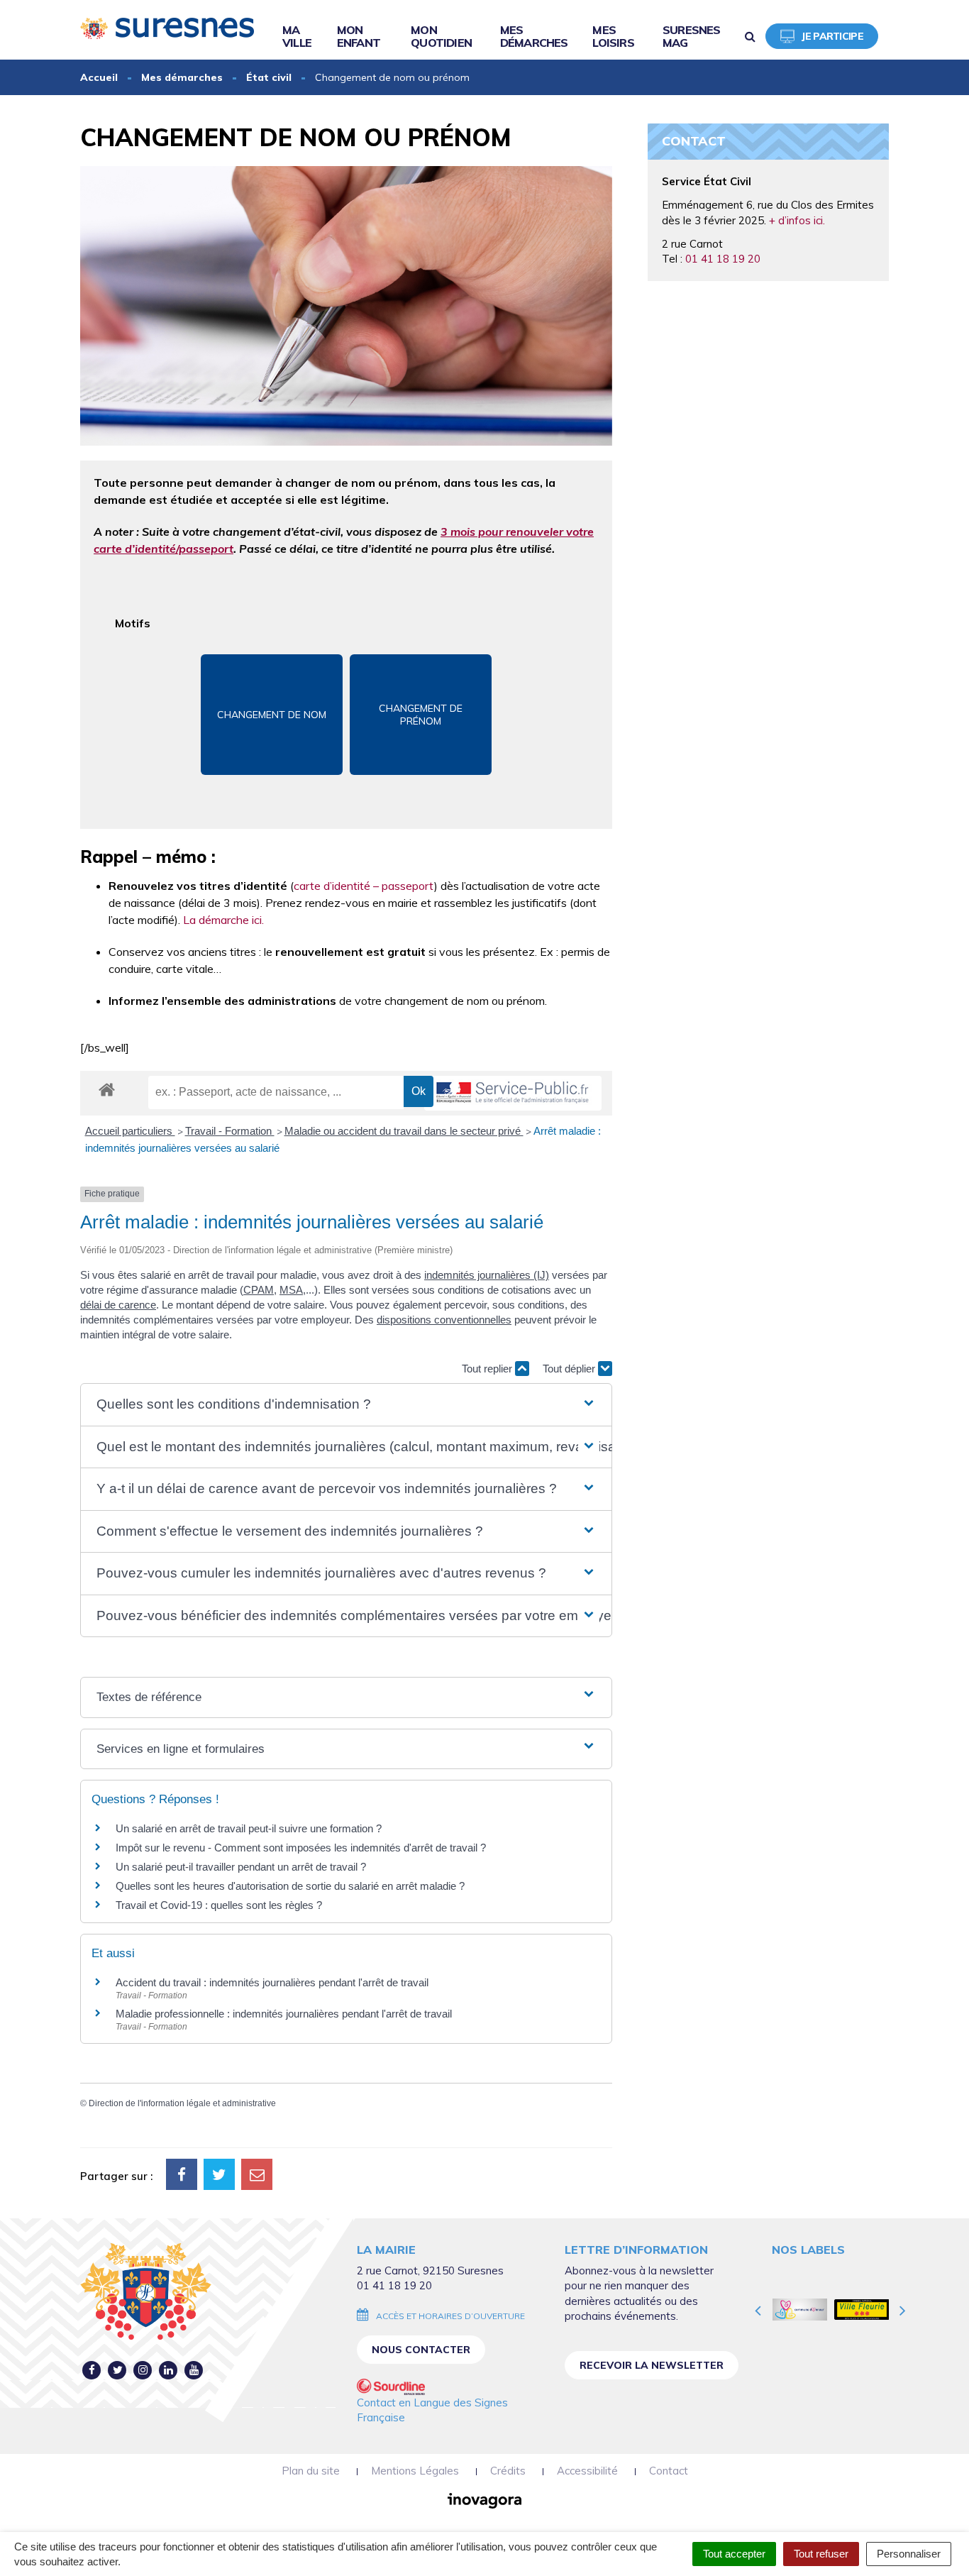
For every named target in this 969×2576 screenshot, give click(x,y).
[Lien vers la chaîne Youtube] (194, 2370)
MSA (291, 1290)
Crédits (508, 2471)
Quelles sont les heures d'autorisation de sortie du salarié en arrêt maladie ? (290, 1886)
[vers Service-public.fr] (513, 1093)
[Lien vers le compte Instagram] (143, 2370)
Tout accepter (734, 2554)
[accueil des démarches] (107, 1089)
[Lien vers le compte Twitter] (117, 2370)
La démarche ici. (223, 920)
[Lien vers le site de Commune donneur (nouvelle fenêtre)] (800, 2309)
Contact (669, 2471)
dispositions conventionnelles (444, 1320)
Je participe (832, 36)
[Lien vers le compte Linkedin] (168, 2370)
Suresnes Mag (692, 36)
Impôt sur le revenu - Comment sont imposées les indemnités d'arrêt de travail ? (301, 1848)
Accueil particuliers (130, 1131)
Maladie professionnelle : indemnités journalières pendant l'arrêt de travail (284, 2014)
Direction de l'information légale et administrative (182, 2103)
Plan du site (311, 2471)
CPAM (259, 1290)
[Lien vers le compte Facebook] (92, 2370)
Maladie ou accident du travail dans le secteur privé (404, 1131)
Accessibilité (587, 2471)
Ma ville (297, 36)
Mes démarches (534, 36)
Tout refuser (821, 2554)
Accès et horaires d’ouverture (450, 2316)
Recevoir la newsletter (652, 2365)
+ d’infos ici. (797, 220)
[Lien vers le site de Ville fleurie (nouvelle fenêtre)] (862, 2309)
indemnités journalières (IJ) (487, 1275)
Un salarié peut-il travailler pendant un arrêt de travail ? (241, 1867)
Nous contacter (421, 2350)
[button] (346, 1405)
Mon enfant (359, 36)
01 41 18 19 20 (723, 259)
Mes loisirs (613, 36)
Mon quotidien (441, 36)
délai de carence (118, 1305)
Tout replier (488, 1369)
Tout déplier (570, 1369)
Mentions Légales (415, 2471)
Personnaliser (909, 2554)
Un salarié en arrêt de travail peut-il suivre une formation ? (249, 1828)
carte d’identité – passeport (364, 886)
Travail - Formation (230, 1131)
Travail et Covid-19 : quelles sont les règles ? (219, 1905)
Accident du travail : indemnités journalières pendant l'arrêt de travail (272, 1982)
